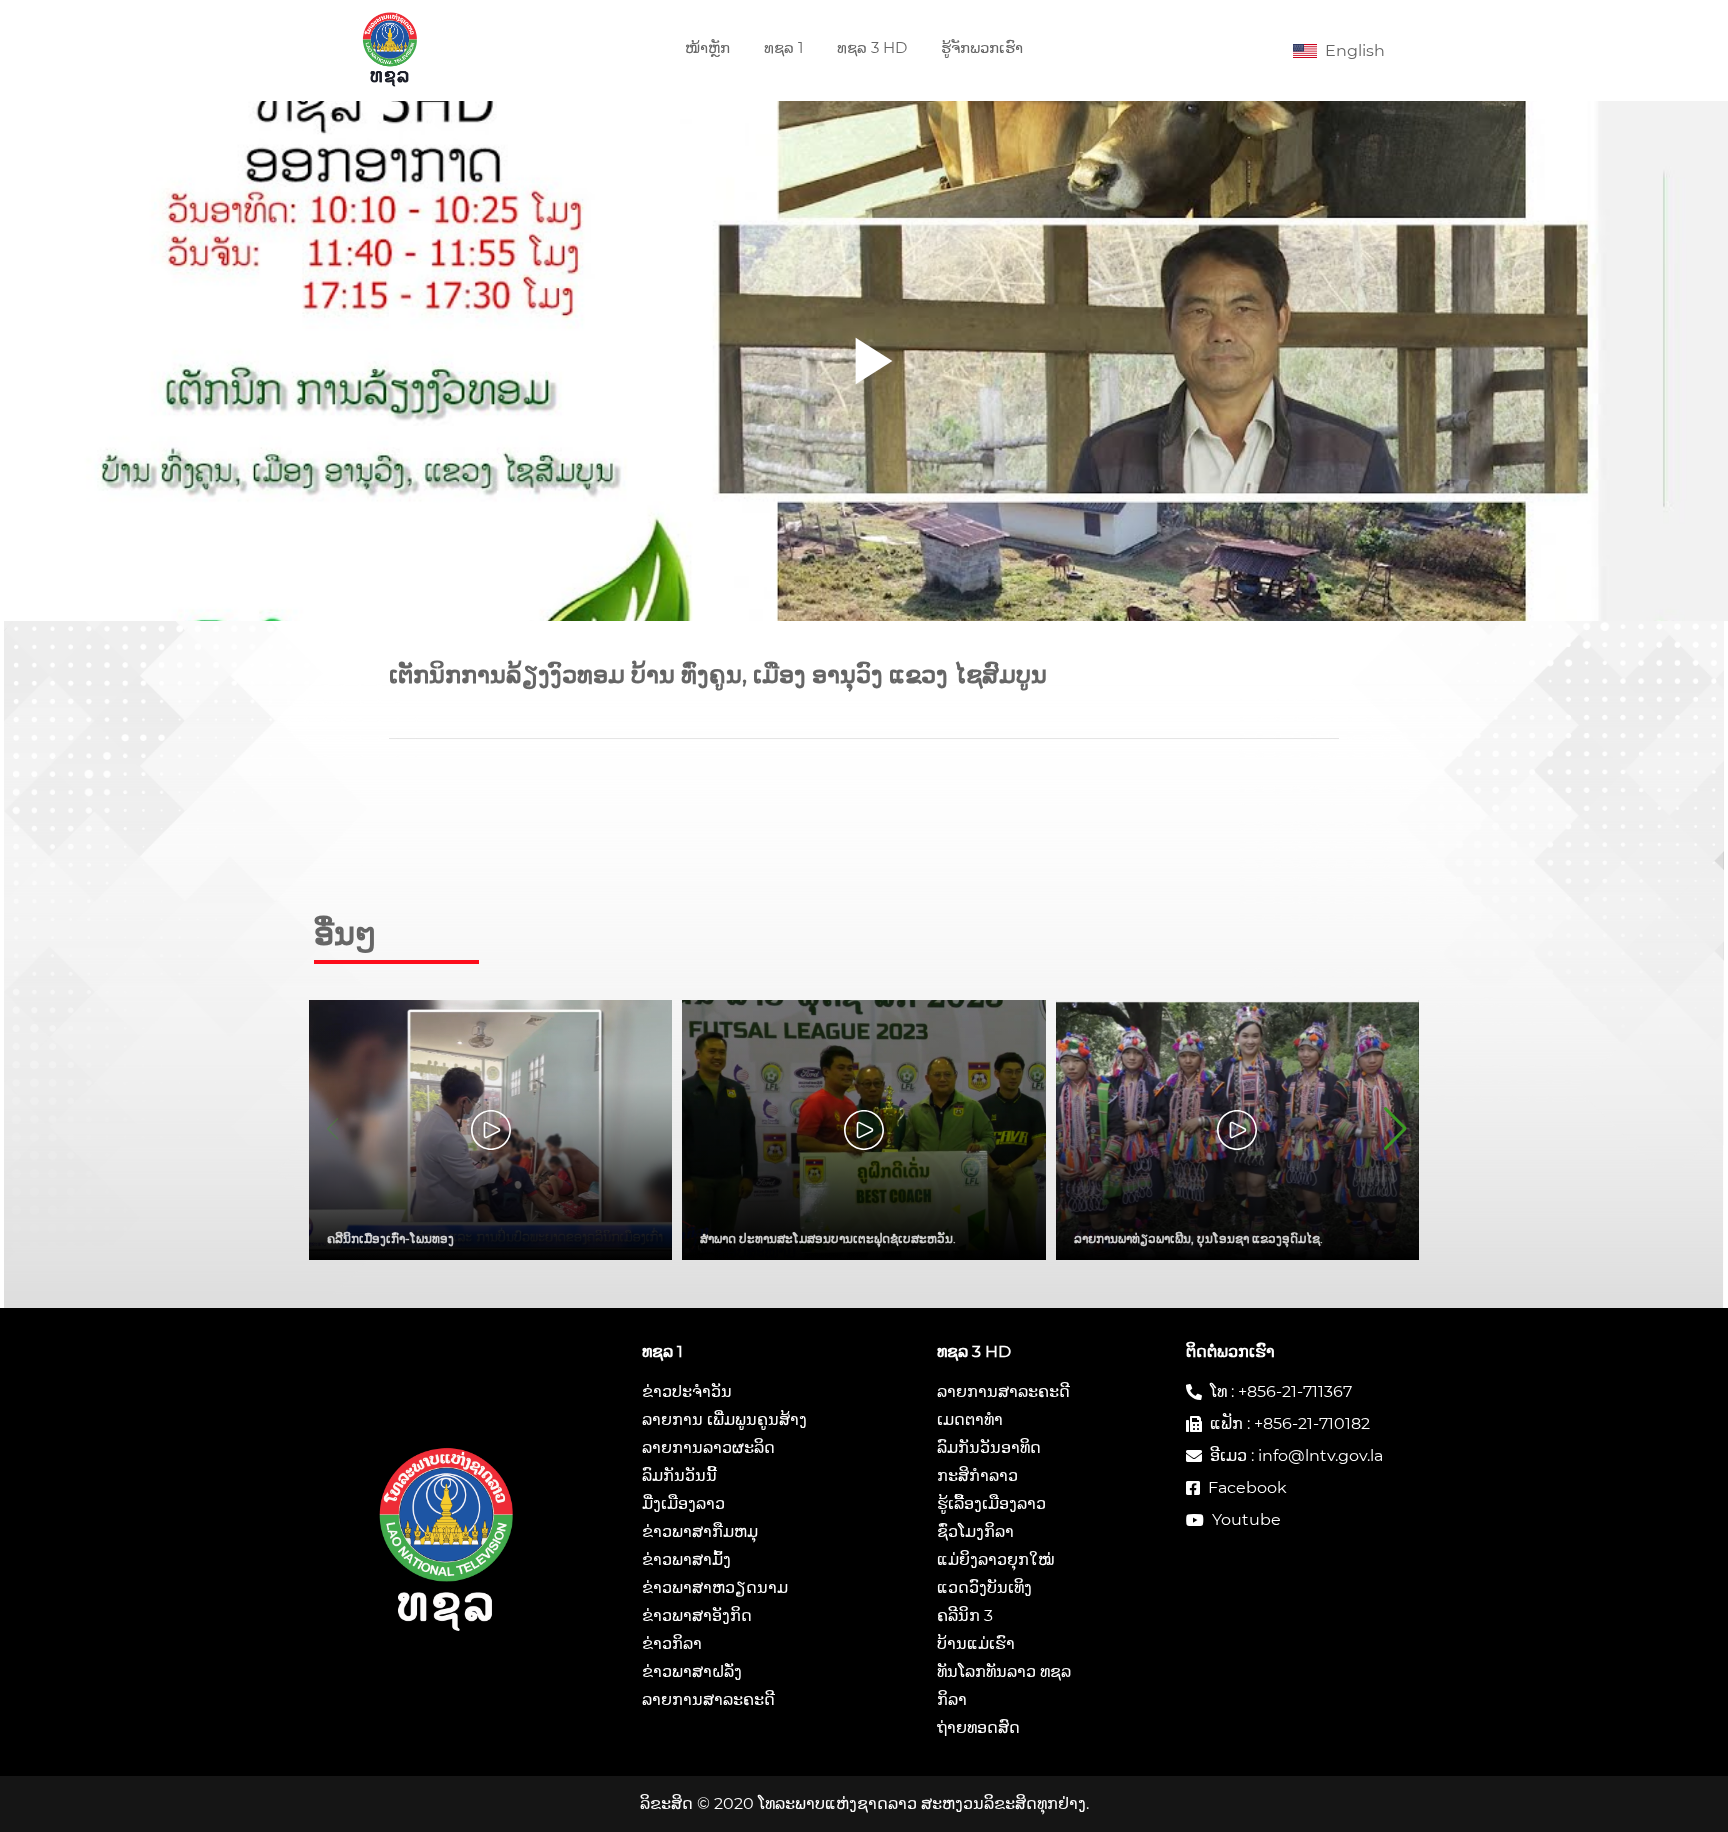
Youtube (1246, 1519)
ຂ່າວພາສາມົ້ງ (686, 1559)
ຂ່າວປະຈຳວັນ (687, 1391)
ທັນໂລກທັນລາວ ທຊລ (1004, 1671)
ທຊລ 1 (783, 47)
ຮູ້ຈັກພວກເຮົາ (982, 47)
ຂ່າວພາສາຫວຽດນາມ (715, 1587)
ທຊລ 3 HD (872, 47)
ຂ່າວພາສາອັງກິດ (697, 1615)
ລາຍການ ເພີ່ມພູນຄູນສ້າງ (724, 1419)
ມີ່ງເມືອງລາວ (683, 1503)
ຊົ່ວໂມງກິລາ (975, 1531)
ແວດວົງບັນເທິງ (984, 1587)
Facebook (1247, 1487)
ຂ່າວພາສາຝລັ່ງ (692, 1671)
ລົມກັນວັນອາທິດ (989, 1447)
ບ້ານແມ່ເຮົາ (976, 1643)
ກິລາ (952, 1699)
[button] (1395, 1130)
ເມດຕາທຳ (970, 1419)
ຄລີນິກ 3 (965, 1615)
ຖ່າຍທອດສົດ (978, 1727)
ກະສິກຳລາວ (977, 1475)
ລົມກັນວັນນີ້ (679, 1475)
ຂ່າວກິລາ (672, 1643)
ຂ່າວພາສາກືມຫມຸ (700, 1531)
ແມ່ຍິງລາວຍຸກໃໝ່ (995, 1559)
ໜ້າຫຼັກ (707, 47)
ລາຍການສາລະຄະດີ (708, 1699)
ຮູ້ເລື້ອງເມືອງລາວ (991, 1503)
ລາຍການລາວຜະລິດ (708, 1447)
